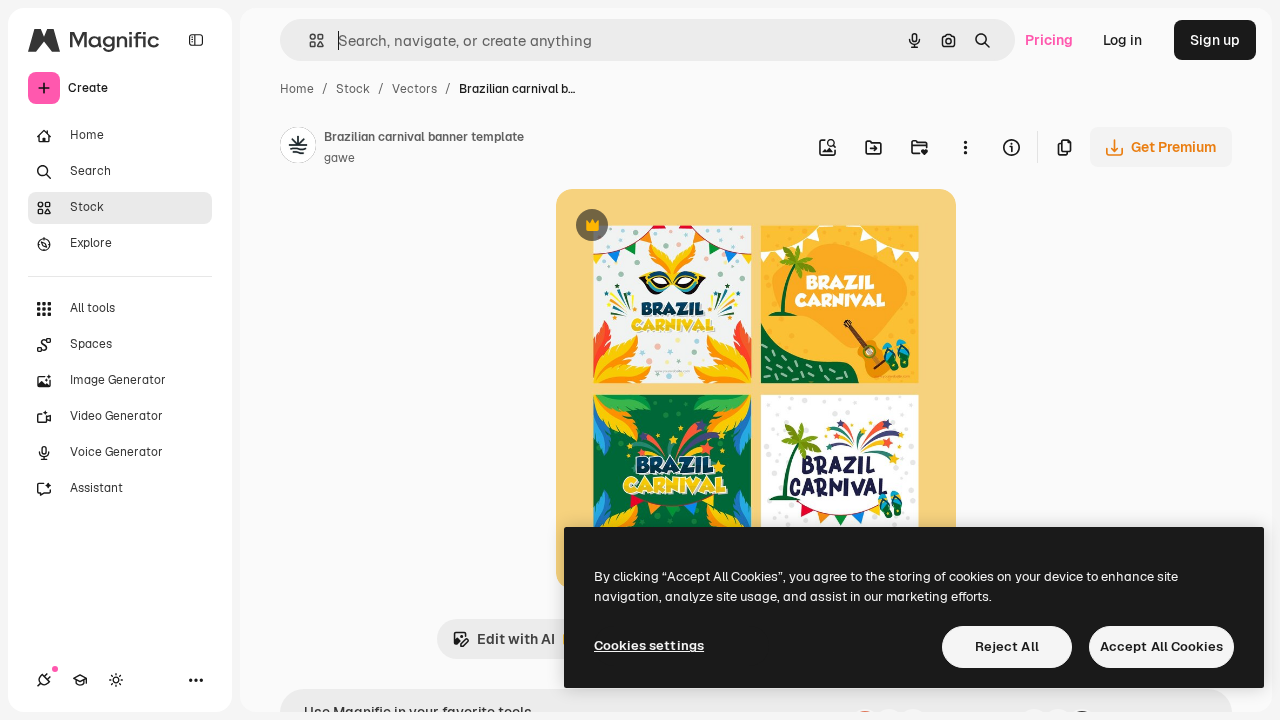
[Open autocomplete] (308, 40)
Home (297, 89)
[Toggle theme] (116, 680)
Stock (353, 89)
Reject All (1007, 646)
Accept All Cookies (1161, 646)
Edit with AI (503, 644)
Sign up (1215, 40)
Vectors (414, 89)
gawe (339, 158)
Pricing (1049, 40)
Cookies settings (649, 645)
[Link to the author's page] (298, 148)
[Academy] (80, 680)
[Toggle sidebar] (196, 40)
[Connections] (44, 680)
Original (684, 227)
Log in (1122, 40)
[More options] (965, 147)
